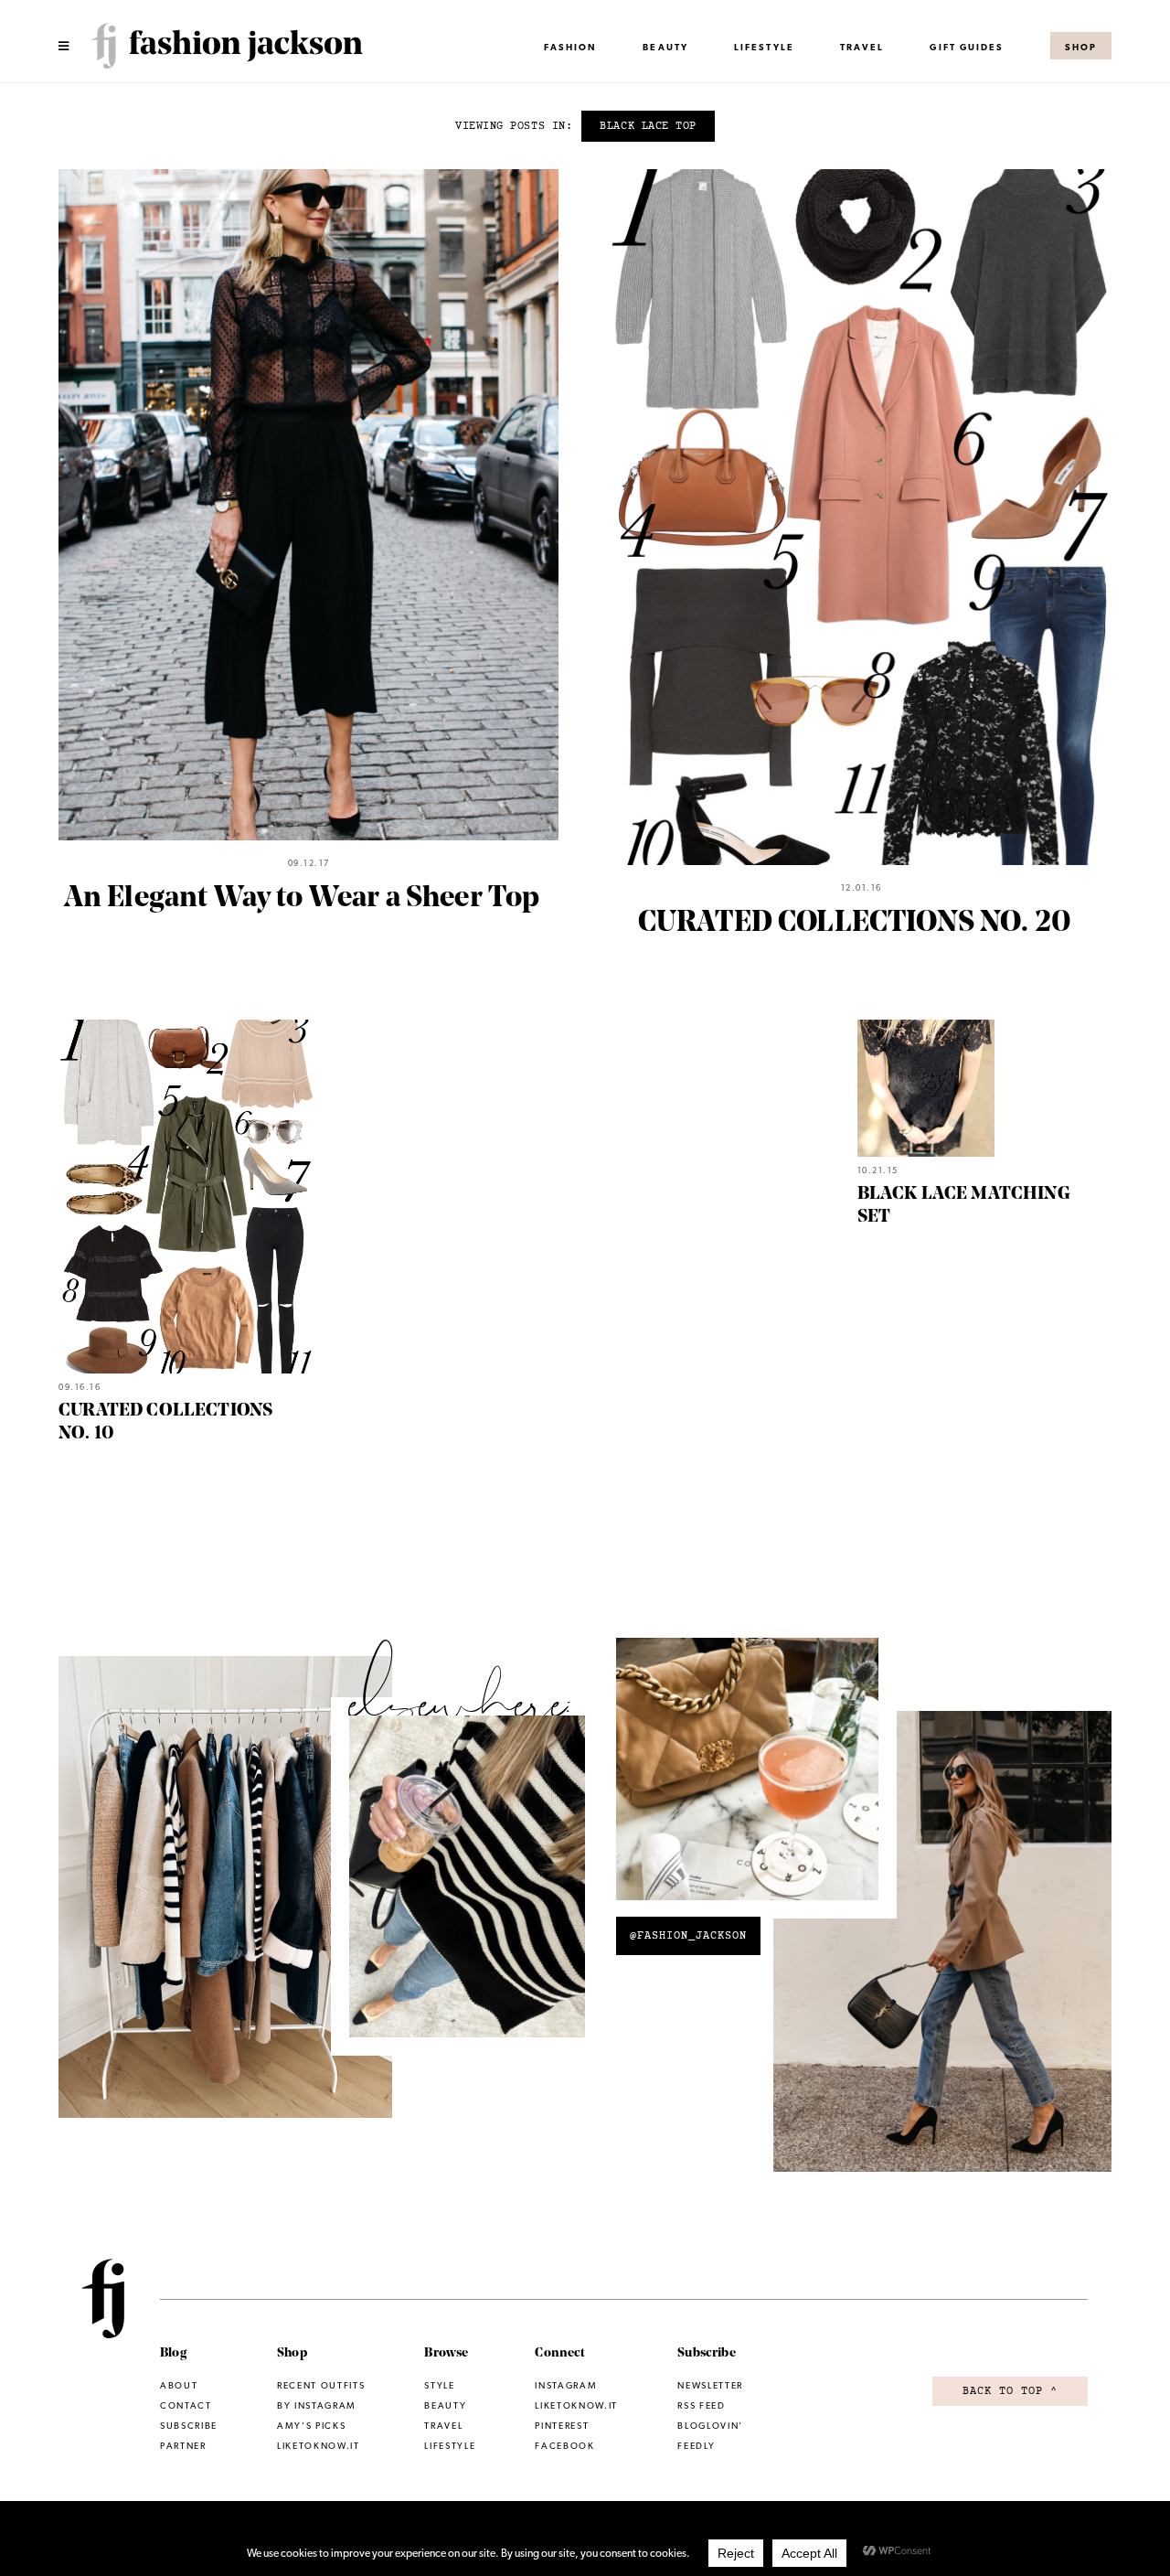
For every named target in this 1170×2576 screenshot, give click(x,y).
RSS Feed (701, 2405)
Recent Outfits (321, 2385)
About (179, 2385)
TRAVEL (862, 47)
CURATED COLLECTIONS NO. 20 (855, 924)
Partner (183, 2446)
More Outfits (943, 1956)
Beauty (665, 47)
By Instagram (317, 2405)
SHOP (1081, 47)
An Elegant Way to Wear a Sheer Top (302, 899)
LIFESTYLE (764, 47)
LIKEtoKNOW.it (576, 2405)
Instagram (468, 1889)
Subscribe (189, 2426)
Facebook (564, 2446)
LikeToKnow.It (319, 2446)
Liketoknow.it (225, 1902)
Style (439, 2385)
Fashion (571, 47)
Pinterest (747, 1784)
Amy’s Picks (311, 2426)
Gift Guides (967, 47)
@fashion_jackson (688, 1936)
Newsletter (710, 2385)
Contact (186, 2405)
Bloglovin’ (710, 2426)
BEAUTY (445, 2405)
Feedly (696, 2446)
